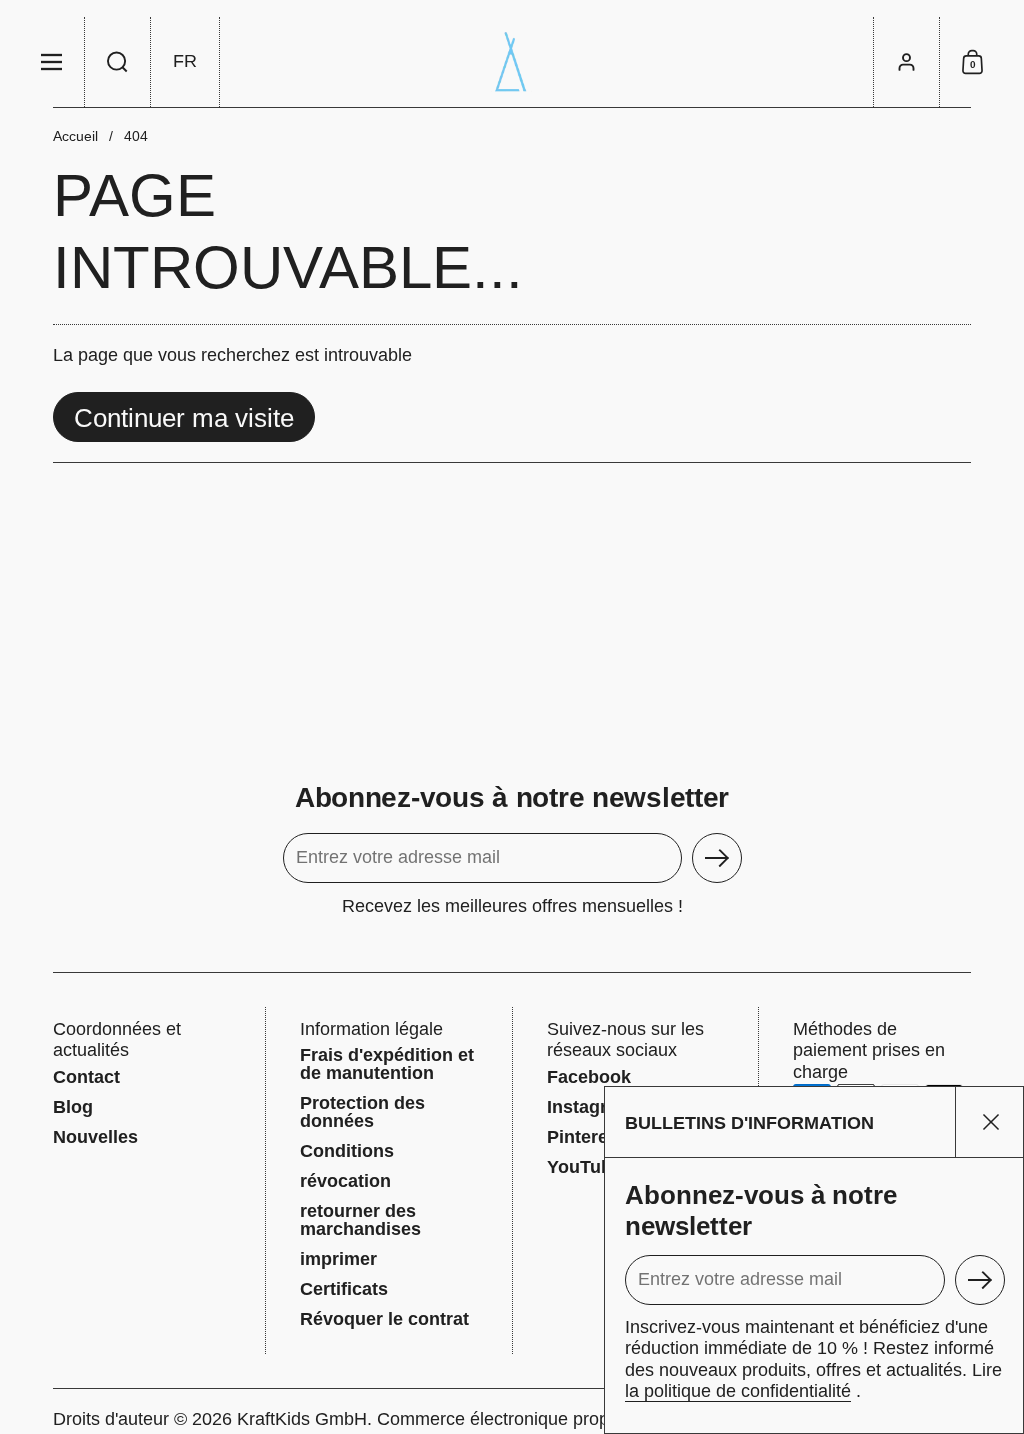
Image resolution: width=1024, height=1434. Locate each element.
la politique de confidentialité (738, 1391)
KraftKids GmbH (302, 1419)
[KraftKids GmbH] (512, 62)
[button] (118, 62)
